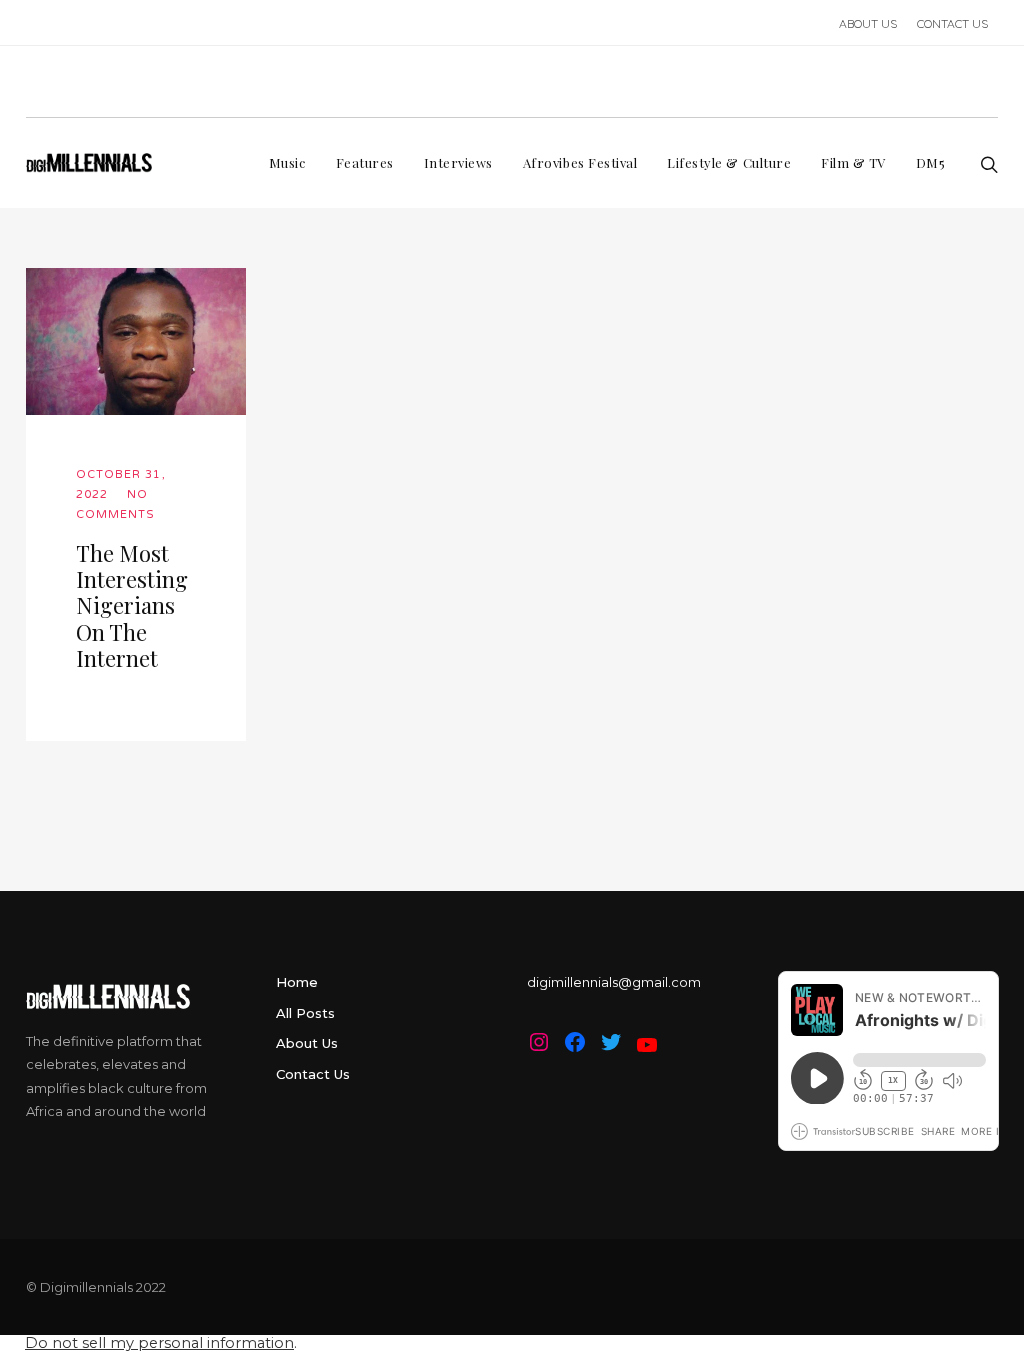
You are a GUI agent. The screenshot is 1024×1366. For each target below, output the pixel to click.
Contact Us (313, 1074)
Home (297, 982)
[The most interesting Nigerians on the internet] (136, 341)
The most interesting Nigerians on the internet (132, 606)
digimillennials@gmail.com (614, 982)
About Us (307, 1043)
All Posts (305, 1013)
